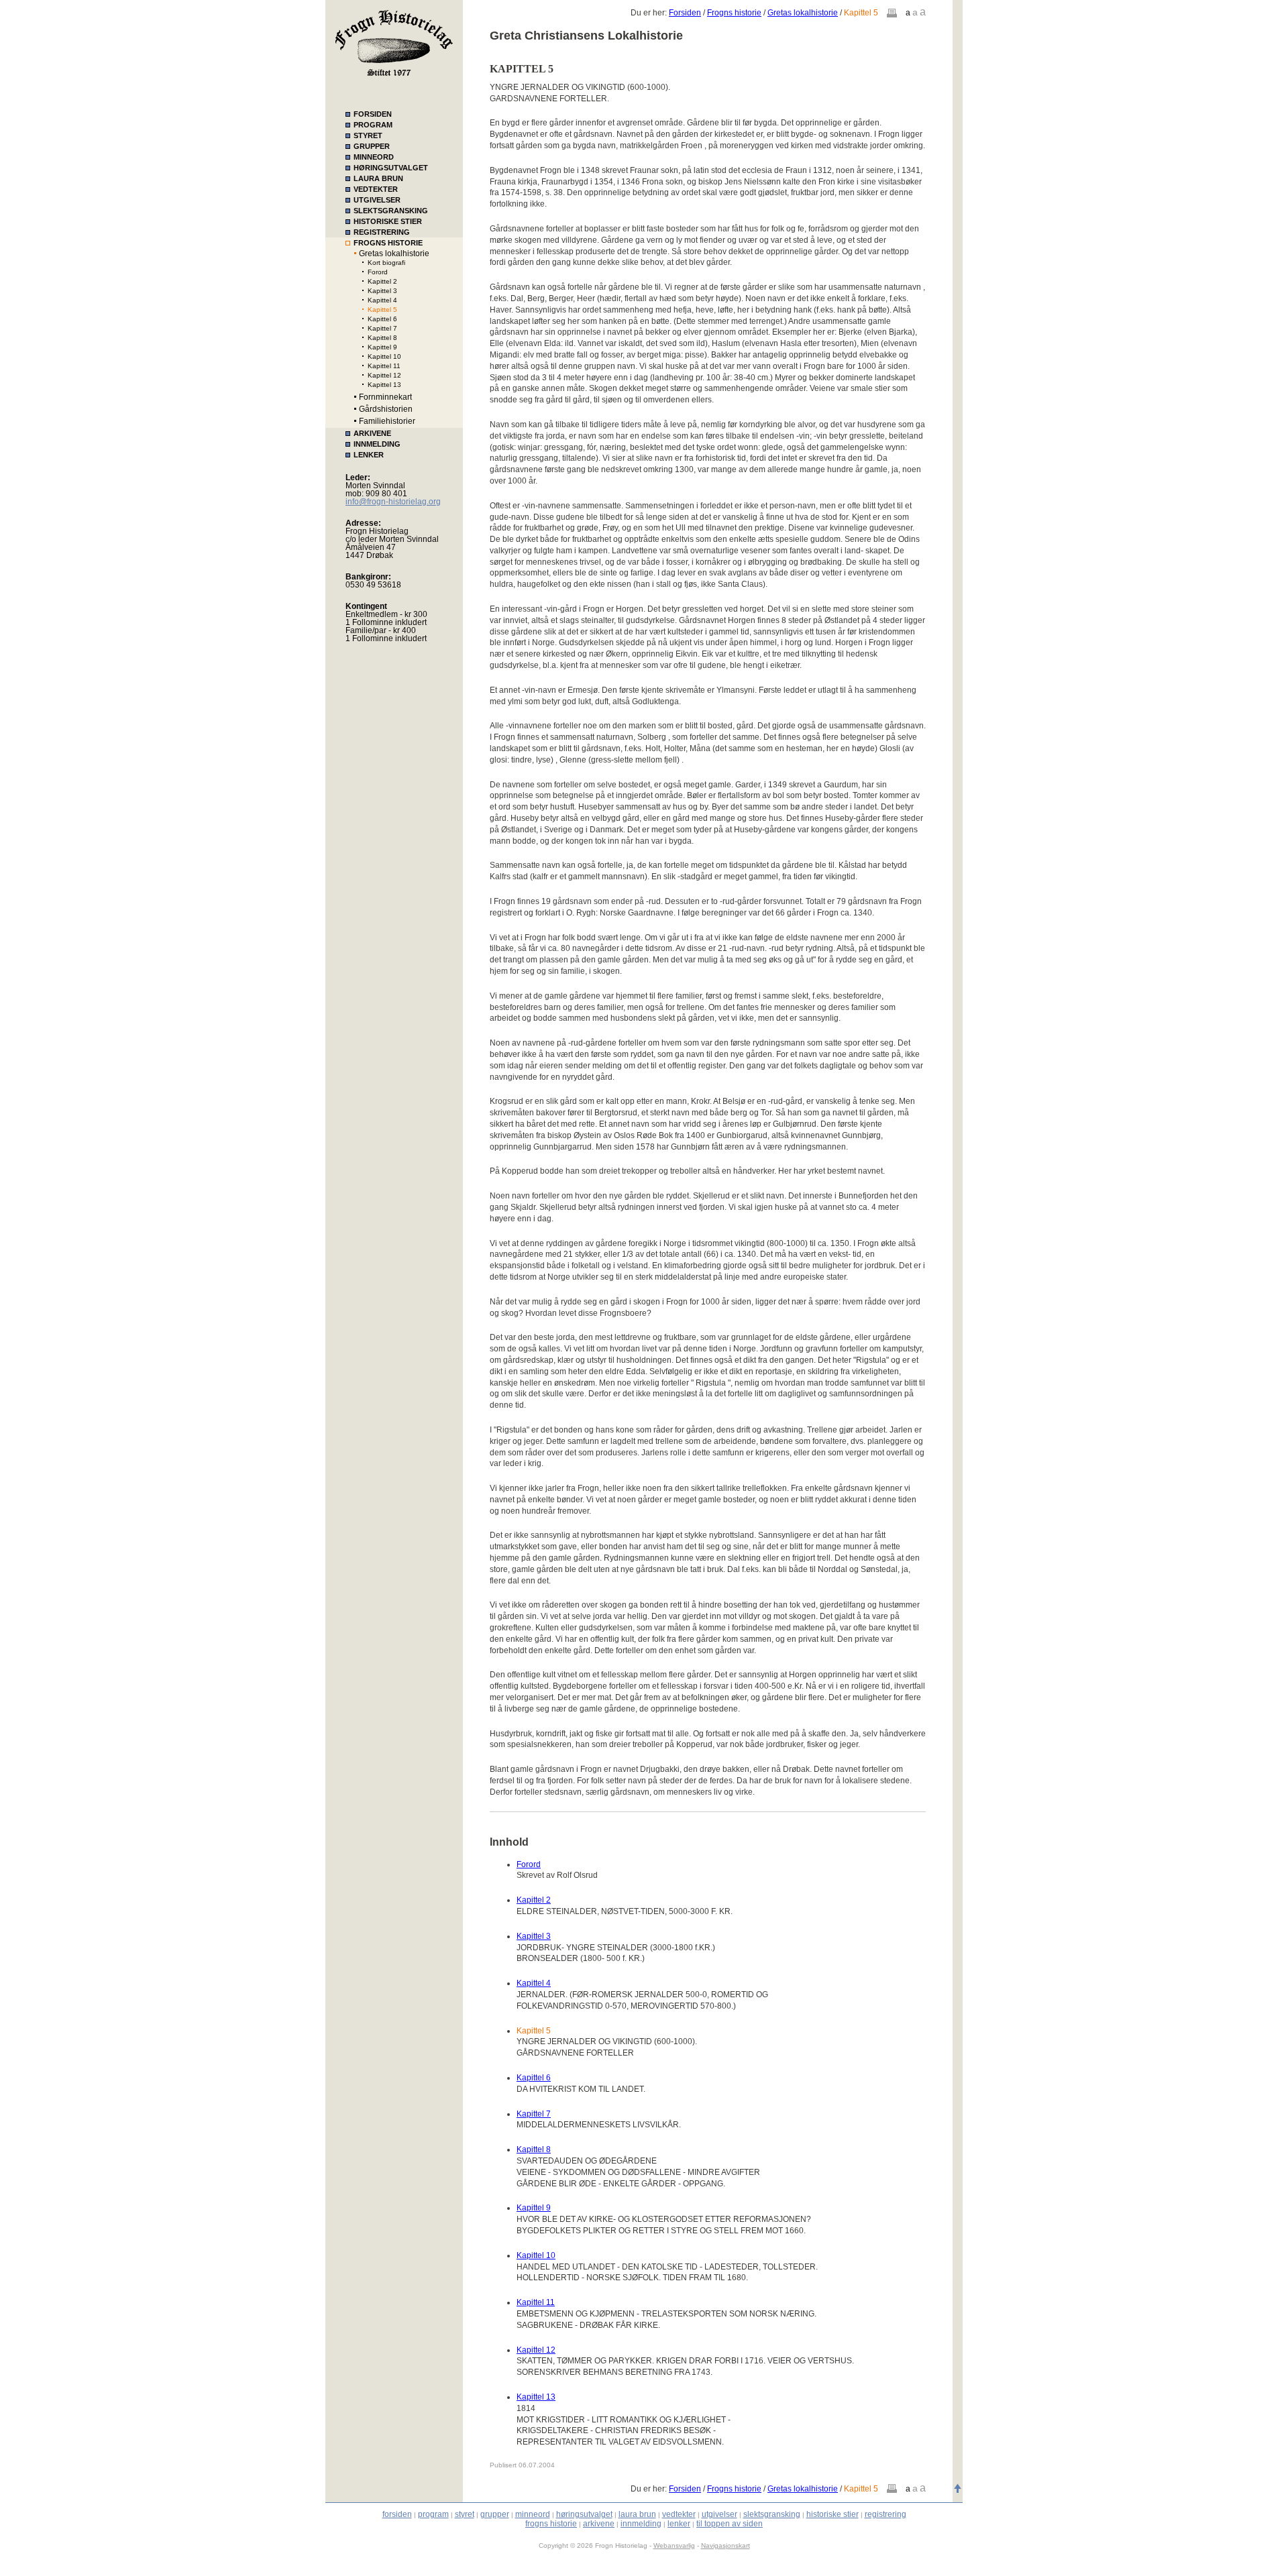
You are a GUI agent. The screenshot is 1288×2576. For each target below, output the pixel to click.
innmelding (641, 2524)
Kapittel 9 (382, 347)
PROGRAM (373, 125)
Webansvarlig (674, 2545)
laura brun (637, 2514)
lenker (679, 2524)
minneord (533, 2514)
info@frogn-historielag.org (393, 502)
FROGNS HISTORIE (388, 243)
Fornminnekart (385, 397)
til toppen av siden (730, 2524)
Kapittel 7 (382, 328)
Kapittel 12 (384, 375)
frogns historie (551, 2524)
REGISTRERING (382, 232)
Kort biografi (386, 263)
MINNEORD (374, 157)
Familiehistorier (387, 421)
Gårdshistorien (386, 409)
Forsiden (685, 13)
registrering (885, 2514)
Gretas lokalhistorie (394, 254)
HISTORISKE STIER (388, 221)
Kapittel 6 (382, 319)
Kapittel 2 (382, 281)
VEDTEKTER (376, 189)
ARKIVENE (372, 433)
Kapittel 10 (384, 356)
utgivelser (719, 2514)
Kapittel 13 (384, 385)
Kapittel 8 (382, 338)
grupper (495, 2514)
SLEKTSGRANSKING (391, 211)
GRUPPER (372, 146)
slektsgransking (772, 2514)
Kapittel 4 (382, 300)
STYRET (368, 135)
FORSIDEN (373, 114)
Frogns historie (734, 13)
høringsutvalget (584, 2514)
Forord (378, 272)
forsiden (397, 2514)
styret (465, 2514)
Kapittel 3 (382, 291)
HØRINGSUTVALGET (391, 168)
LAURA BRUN (378, 178)
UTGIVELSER (377, 200)
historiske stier (833, 2514)
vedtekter (679, 2514)
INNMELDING (377, 444)
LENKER (369, 455)
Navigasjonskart (726, 2545)
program (433, 2514)
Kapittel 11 (384, 366)
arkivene (599, 2524)
